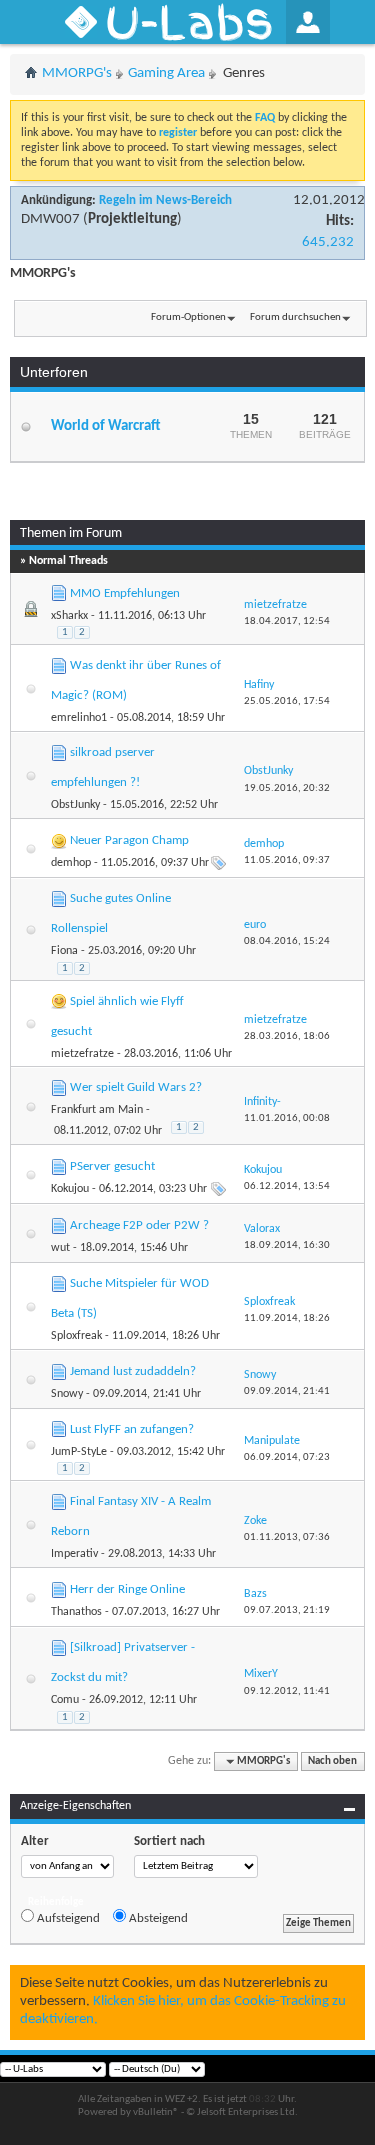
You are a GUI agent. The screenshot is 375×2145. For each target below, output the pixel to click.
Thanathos (76, 1612)
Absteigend (157, 1918)
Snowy (67, 1394)
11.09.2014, (287, 1318)
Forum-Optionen (188, 317)
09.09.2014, (287, 1391)
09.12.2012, (287, 1691)
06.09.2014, (287, 1457)
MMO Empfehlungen (125, 593)
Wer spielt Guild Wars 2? (136, 1087)
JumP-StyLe (79, 1452)
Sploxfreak (76, 1336)
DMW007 (50, 219)
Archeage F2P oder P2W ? (139, 1225)
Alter (35, 1841)
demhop (71, 863)
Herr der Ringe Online (127, 1589)
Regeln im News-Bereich (165, 200)
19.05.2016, (287, 788)
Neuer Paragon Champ (129, 840)
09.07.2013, (287, 1610)
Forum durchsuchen (295, 317)
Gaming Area (166, 73)
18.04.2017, (287, 621)
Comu (65, 1700)
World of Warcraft (106, 426)
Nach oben (332, 1761)
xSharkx (69, 616)
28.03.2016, (287, 1036)
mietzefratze (82, 1054)
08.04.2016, (287, 941)
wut (60, 1248)
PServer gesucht (112, 1166)
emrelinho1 (79, 718)
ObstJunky (75, 805)
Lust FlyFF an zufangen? (132, 1429)
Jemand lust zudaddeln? (133, 1371)
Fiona (64, 951)
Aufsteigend (67, 1918)
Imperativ (74, 1554)
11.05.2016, (287, 860)
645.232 (328, 242)
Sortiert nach (169, 1841)
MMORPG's (77, 73)
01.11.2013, (287, 1537)
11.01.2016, (287, 1118)
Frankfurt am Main (97, 1110)
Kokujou (70, 1189)
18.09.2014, (287, 1245)
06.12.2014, (287, 1186)
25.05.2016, (287, 701)
